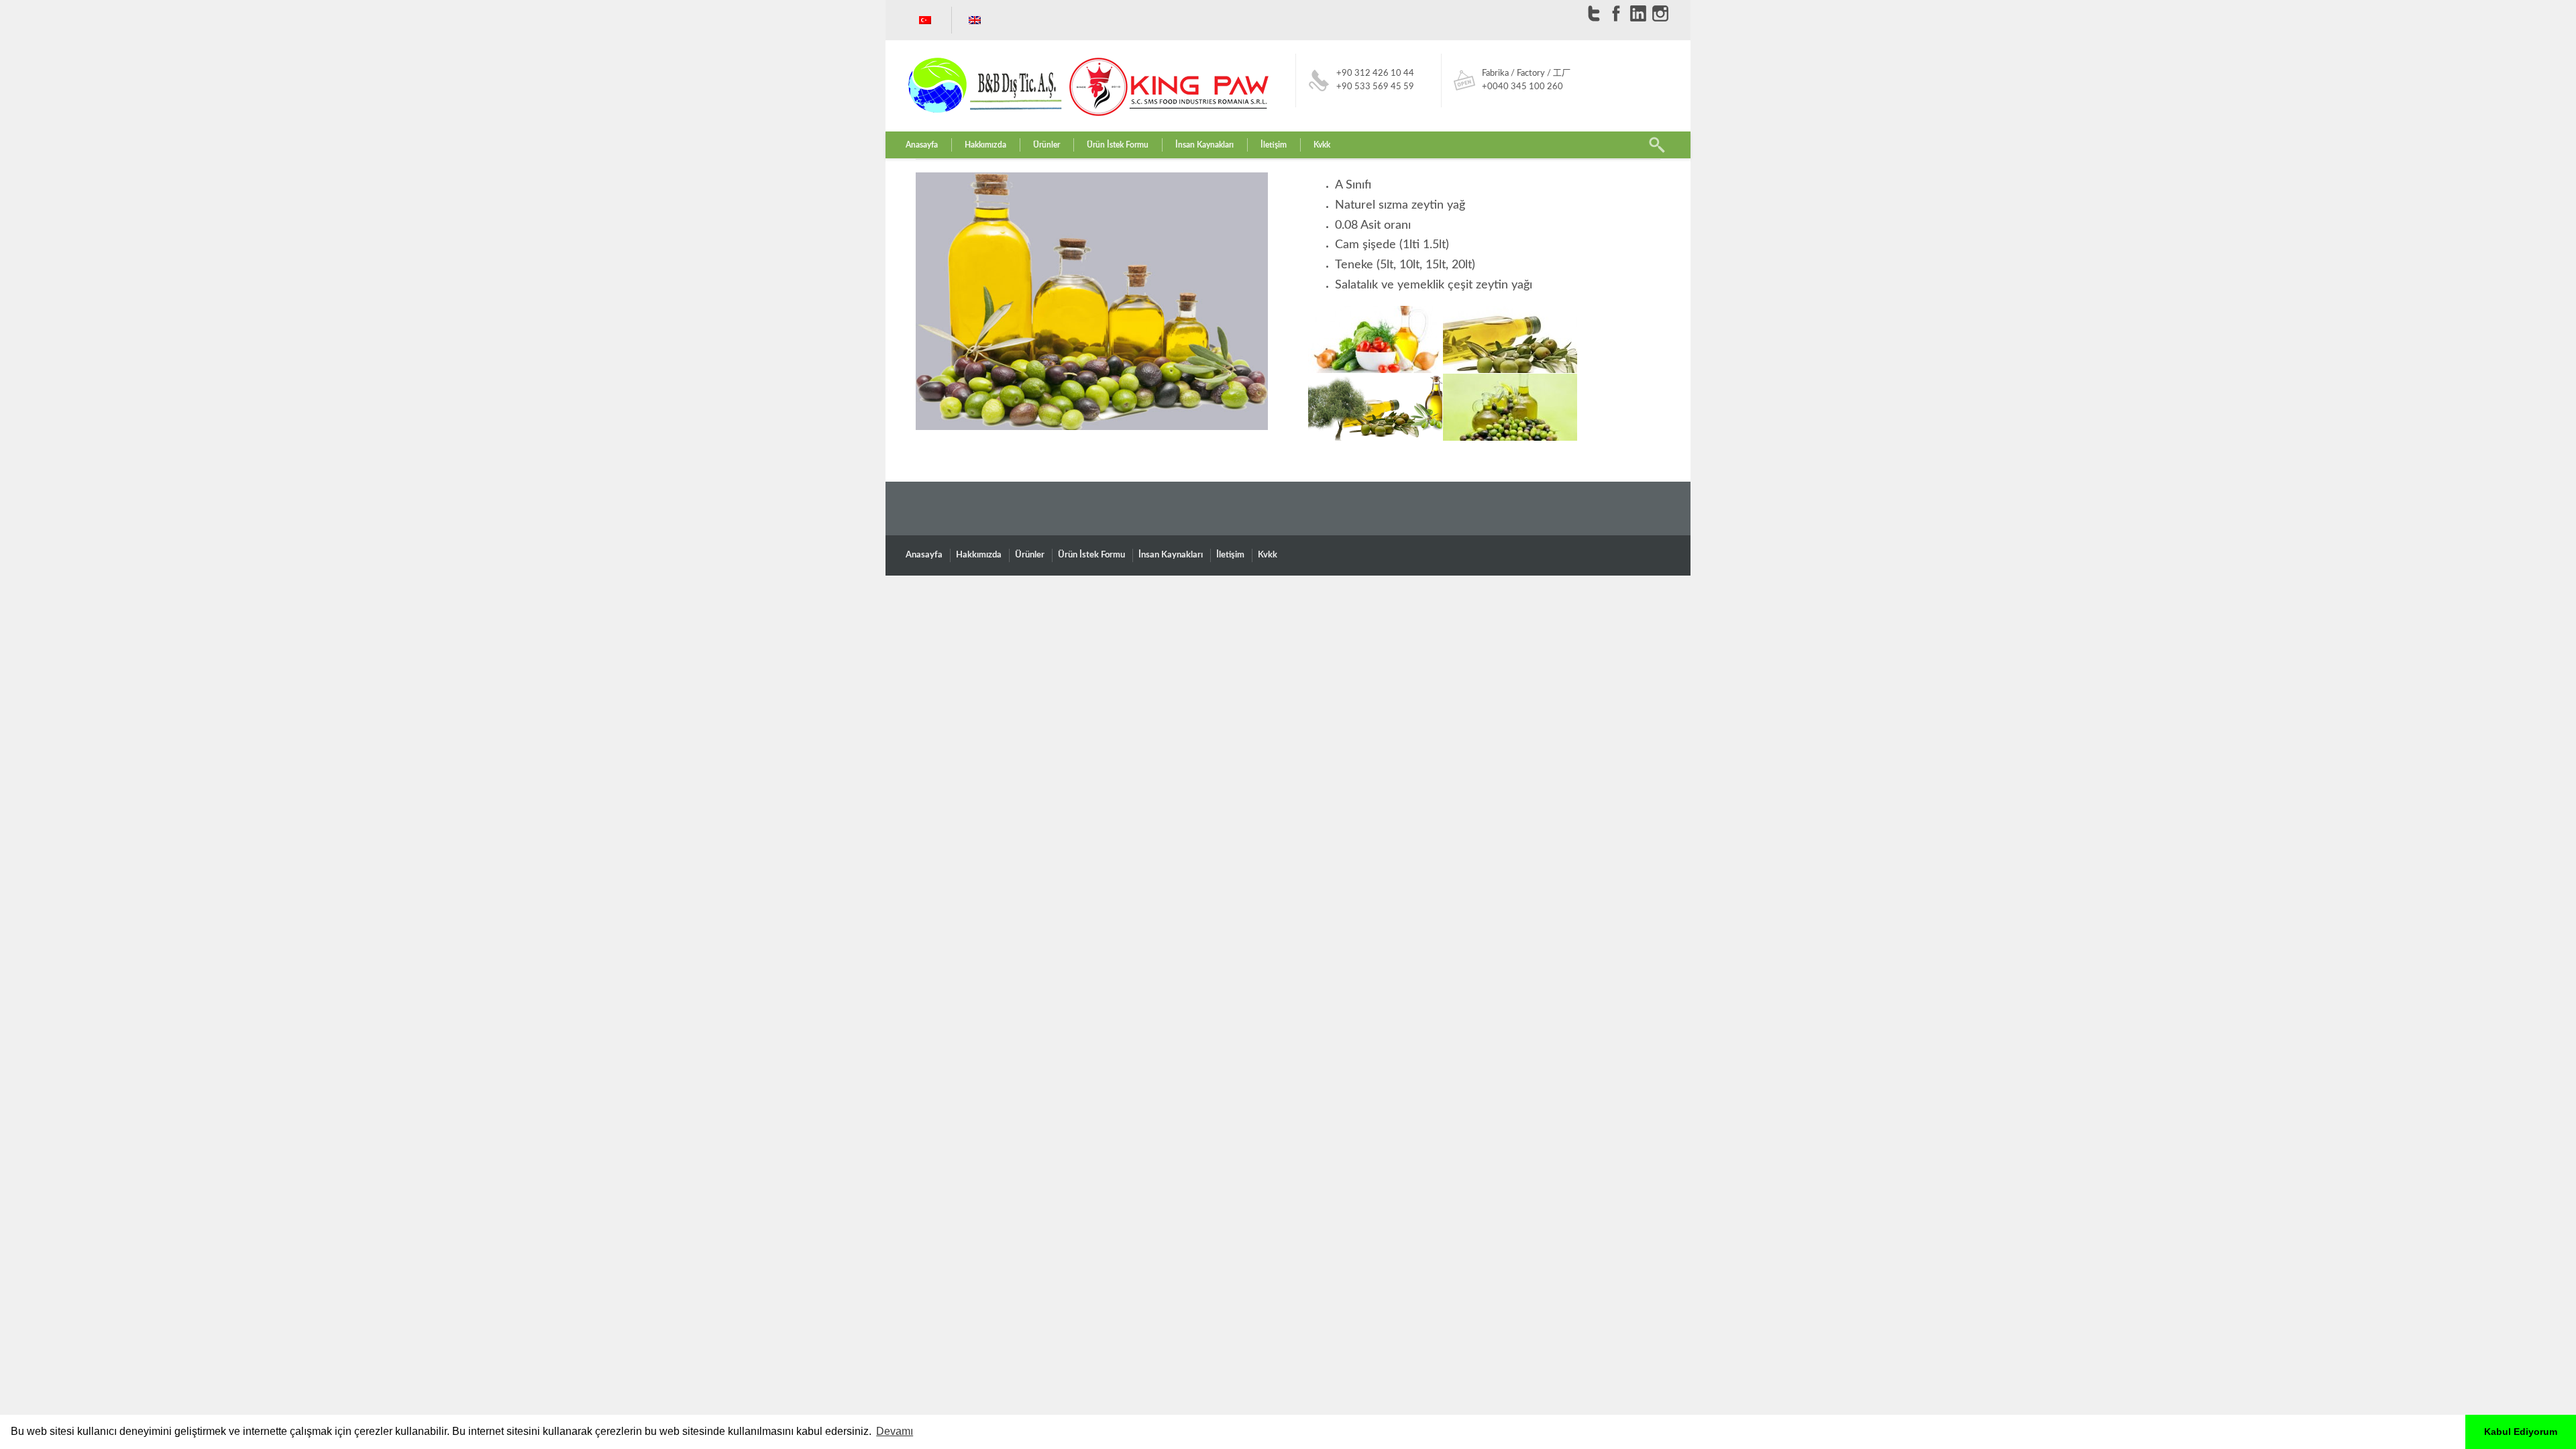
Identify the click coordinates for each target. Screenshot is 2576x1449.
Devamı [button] (895, 1431)
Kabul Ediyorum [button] (2521, 1432)
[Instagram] (1660, 13)
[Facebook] (1616, 13)
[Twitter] (1594, 13)
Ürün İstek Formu (1118, 145)
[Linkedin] (1638, 13)
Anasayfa (922, 145)
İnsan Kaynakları (1204, 145)
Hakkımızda (985, 145)
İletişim (1274, 145)
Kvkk (1322, 145)
